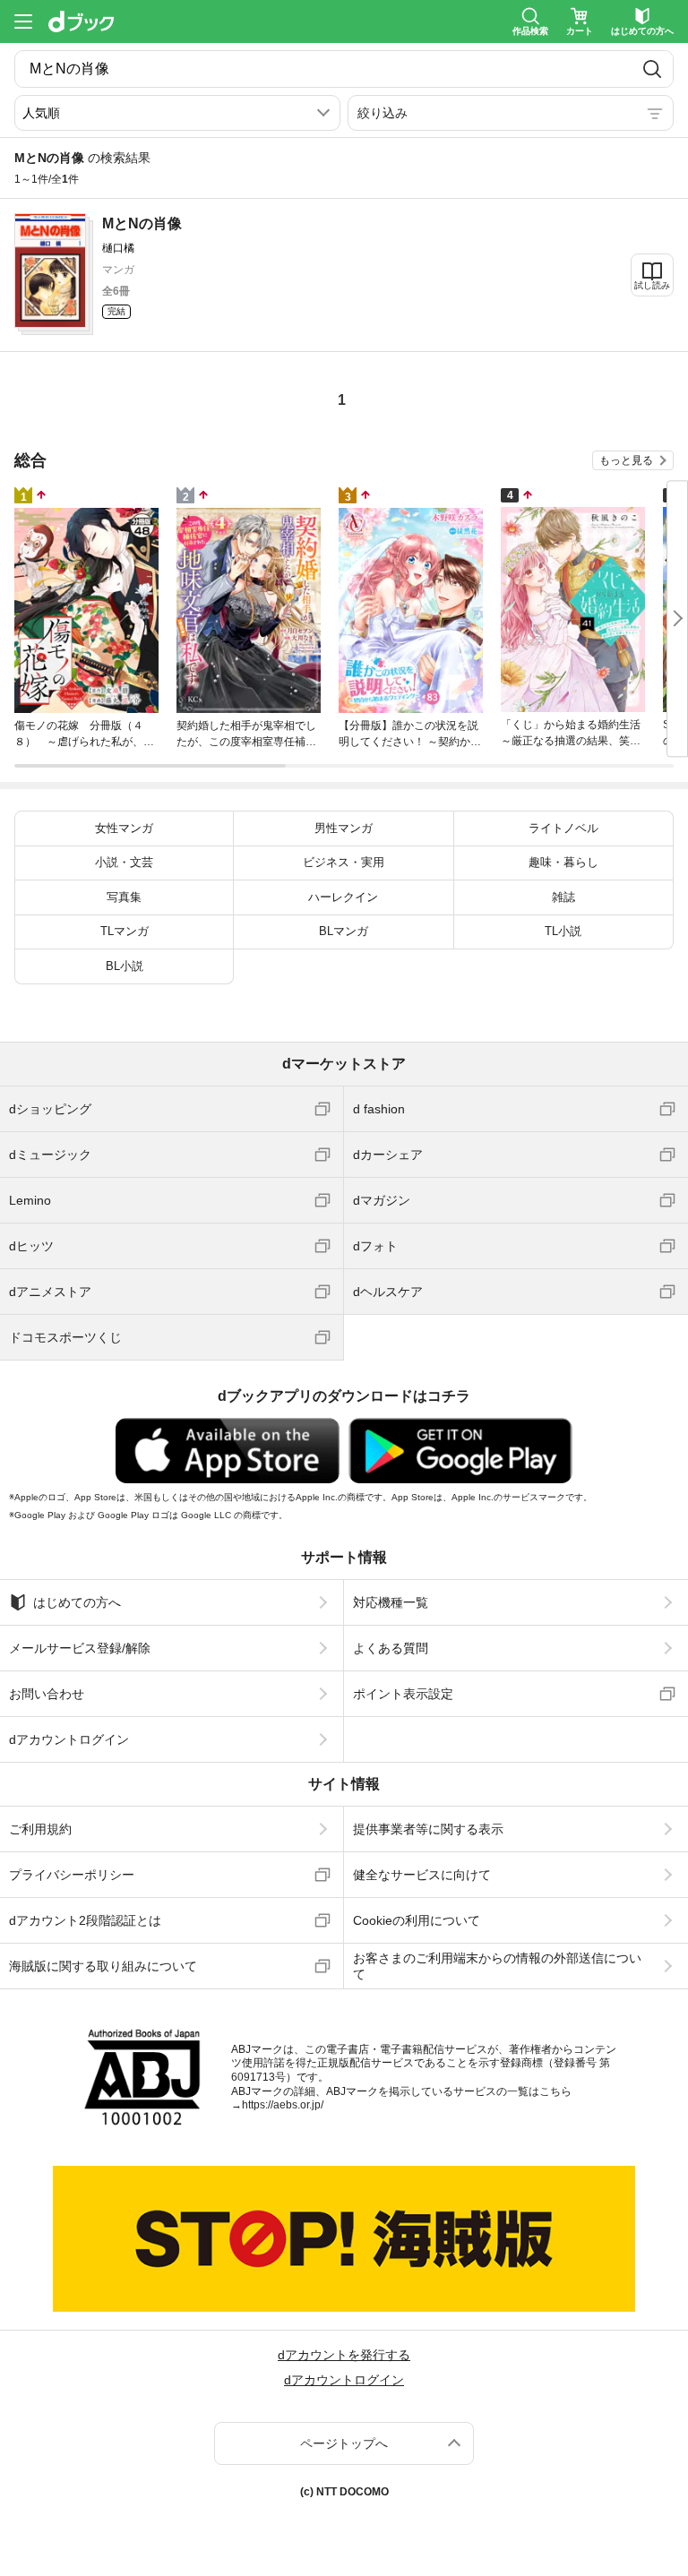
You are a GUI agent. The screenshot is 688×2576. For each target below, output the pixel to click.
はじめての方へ (77, 1602)
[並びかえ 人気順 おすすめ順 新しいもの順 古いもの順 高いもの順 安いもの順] (177, 113)
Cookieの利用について (417, 1920)
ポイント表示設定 (403, 1694)
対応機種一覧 (391, 1602)
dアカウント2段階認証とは (85, 1920)
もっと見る (626, 460)
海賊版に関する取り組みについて (103, 1966)
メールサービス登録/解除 (80, 1648)
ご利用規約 (40, 1829)
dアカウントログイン (69, 1739)
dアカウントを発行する (344, 2355)
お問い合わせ (47, 1694)
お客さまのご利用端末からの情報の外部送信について (497, 1966)
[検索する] (652, 69)
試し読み (652, 285)
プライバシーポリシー (72, 1875)
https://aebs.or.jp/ (283, 2105)
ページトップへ (344, 2443)
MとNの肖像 (142, 223)
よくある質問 (391, 1648)
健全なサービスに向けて (422, 1875)
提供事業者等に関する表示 (428, 1829)
